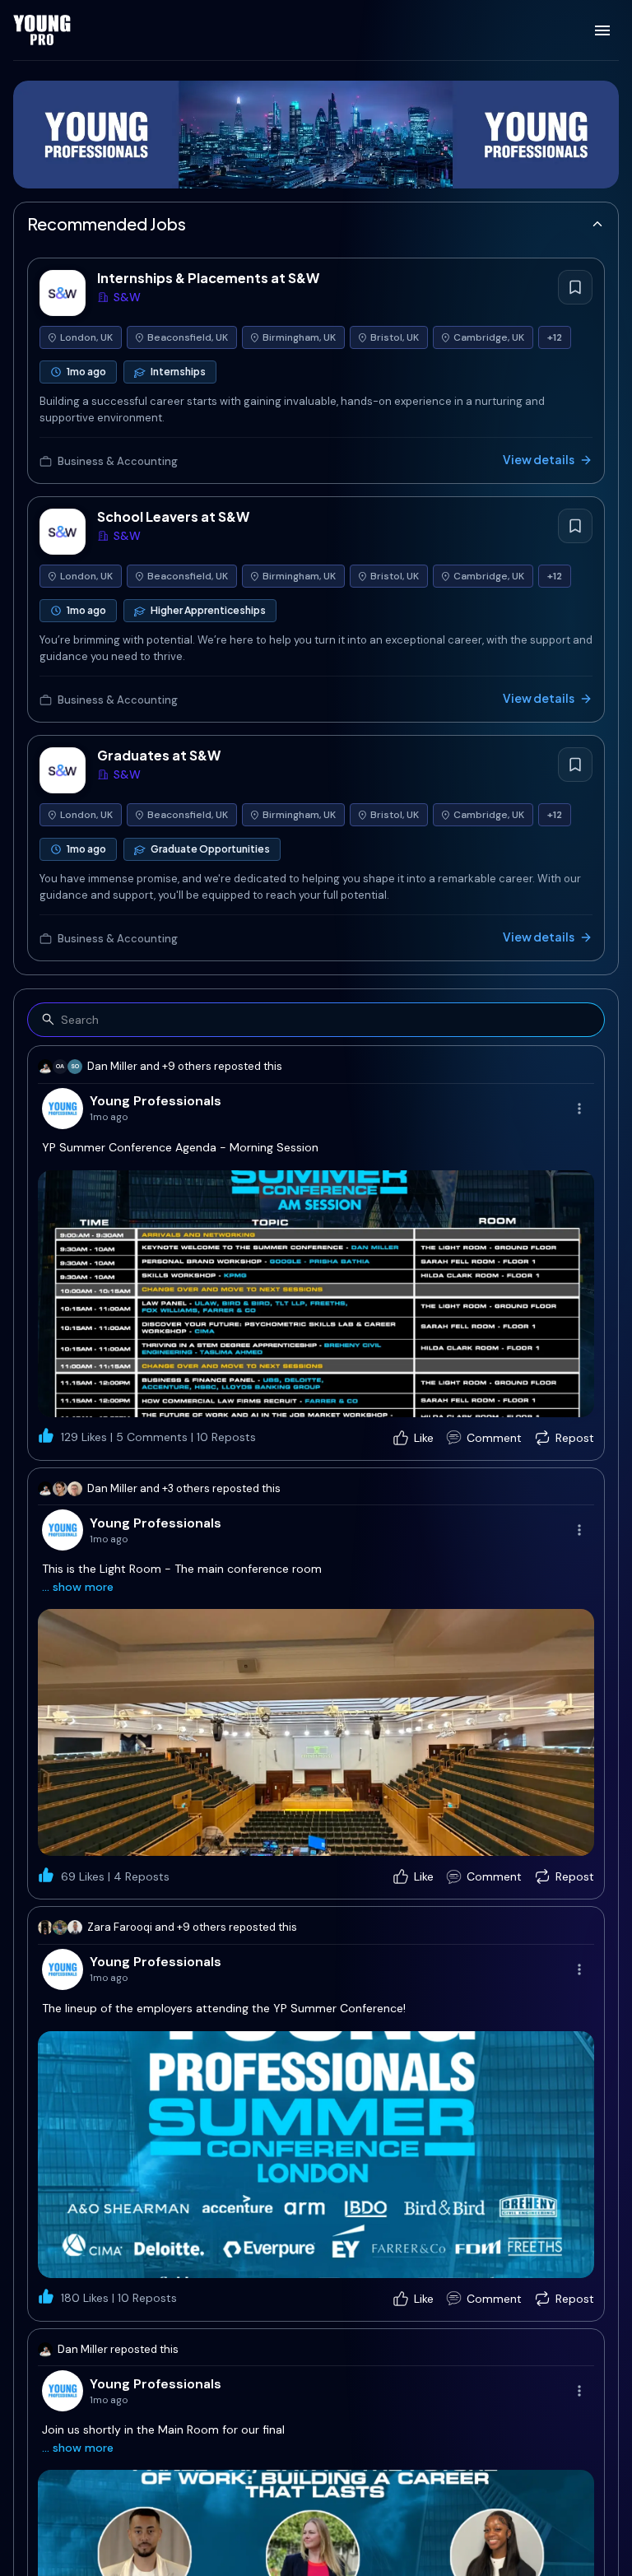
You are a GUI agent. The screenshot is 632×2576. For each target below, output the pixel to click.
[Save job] (575, 287)
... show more (78, 1587)
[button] (316, 1294)
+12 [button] (555, 337)
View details (539, 459)
